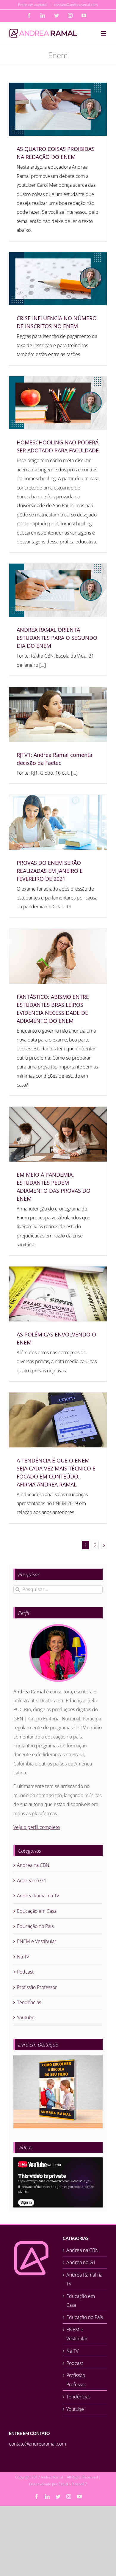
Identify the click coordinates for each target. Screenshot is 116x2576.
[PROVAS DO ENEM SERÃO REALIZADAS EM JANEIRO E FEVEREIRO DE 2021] (58, 822)
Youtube (26, 2017)
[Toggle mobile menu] (104, 33)
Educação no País (35, 1926)
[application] (58, 2182)
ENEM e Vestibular (37, 1941)
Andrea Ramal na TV (38, 1896)
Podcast (25, 1972)
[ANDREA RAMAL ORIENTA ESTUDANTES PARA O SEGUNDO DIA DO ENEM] (58, 590)
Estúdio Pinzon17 (73, 2484)
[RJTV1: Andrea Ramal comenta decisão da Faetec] (58, 714)
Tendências (29, 2002)
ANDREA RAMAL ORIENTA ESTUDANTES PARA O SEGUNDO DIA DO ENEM (57, 638)
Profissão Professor (37, 1987)
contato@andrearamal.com (76, 5)
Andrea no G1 (32, 1880)
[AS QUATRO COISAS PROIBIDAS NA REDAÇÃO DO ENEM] (58, 109)
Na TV (23, 1957)
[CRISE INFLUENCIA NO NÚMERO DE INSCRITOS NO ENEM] (58, 279)
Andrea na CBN (33, 1865)
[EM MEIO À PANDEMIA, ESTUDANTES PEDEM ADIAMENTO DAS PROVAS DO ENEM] (58, 1134)
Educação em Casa (37, 1911)
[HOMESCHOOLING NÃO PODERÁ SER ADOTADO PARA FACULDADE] (58, 403)
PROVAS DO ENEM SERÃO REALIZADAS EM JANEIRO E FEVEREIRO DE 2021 (50, 871)
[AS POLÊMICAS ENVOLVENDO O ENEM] (58, 1294)
